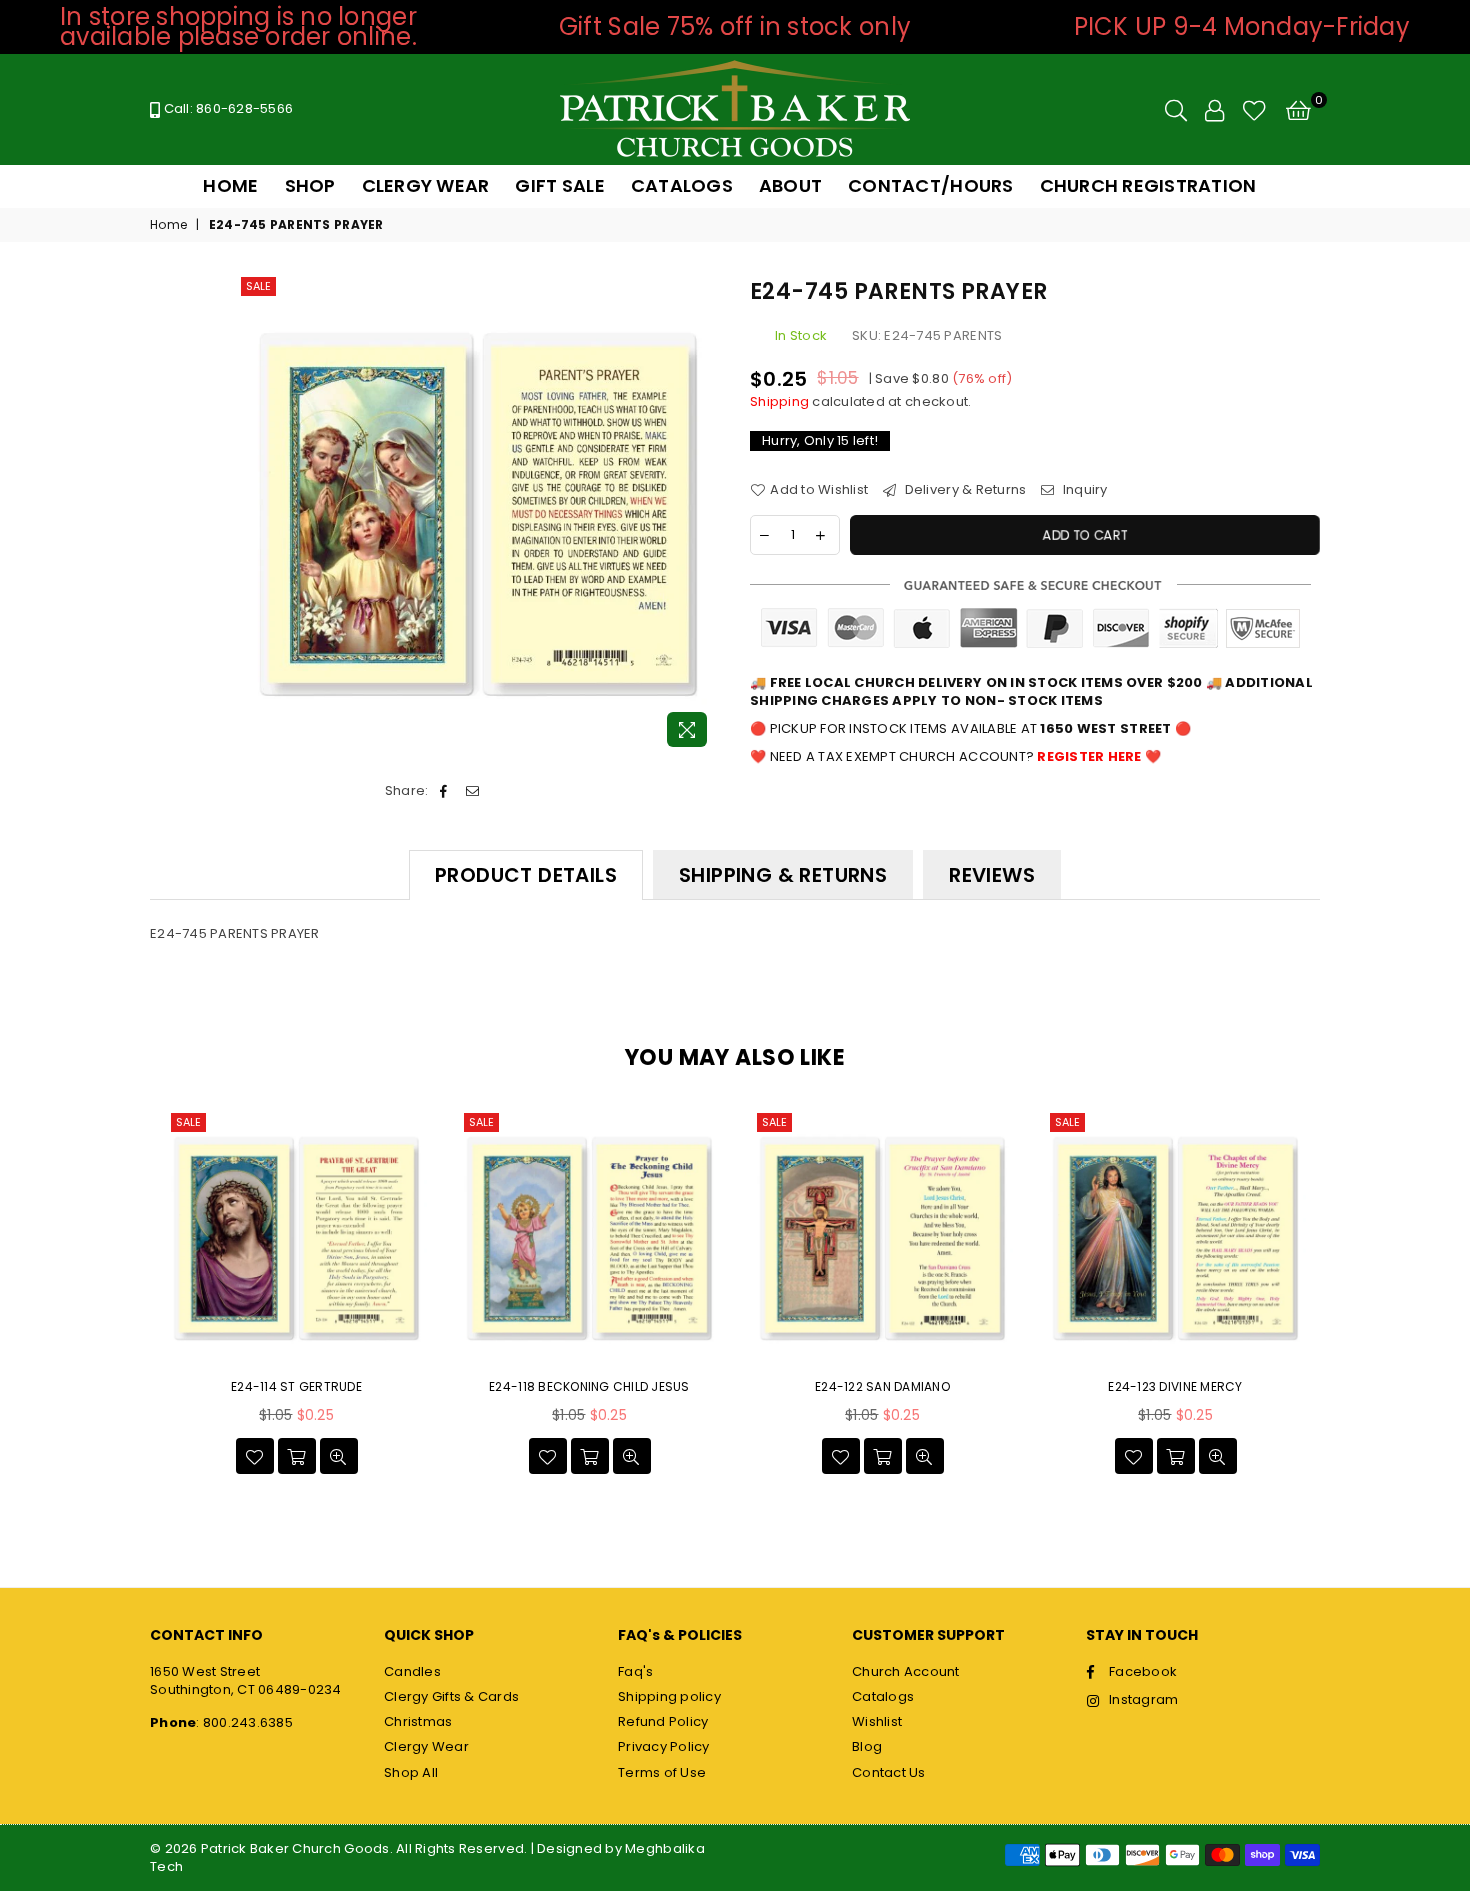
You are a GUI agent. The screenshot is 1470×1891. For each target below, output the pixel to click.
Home (168, 225)
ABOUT (790, 185)
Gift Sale (559, 185)
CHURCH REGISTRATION (1148, 185)
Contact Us (889, 1772)
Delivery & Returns (963, 490)
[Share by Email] (472, 791)
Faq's (635, 1671)
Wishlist (877, 1721)
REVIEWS (992, 875)
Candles (412, 1671)
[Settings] (1214, 110)
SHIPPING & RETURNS (783, 875)
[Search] (1176, 110)
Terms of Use (662, 1772)
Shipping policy (669, 1696)
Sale (258, 286)
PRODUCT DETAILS (526, 875)
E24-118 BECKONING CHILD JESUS (589, 1387)
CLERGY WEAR (426, 185)
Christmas (418, 1721)
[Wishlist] (1254, 110)
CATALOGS (682, 185)
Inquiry (1083, 490)
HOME (230, 185)
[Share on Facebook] (444, 791)
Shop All (411, 1772)
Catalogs (883, 1696)
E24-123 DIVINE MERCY (1175, 1387)
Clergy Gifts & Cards (451, 1696)
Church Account (906, 1671)
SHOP (310, 185)
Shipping (779, 401)
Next (1342, 1296)
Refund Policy (663, 1721)
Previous (127, 1296)
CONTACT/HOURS (930, 185)
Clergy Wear (426, 1746)
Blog (867, 1746)
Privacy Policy (664, 1746)
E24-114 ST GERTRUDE (296, 1387)
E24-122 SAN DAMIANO (882, 1387)
